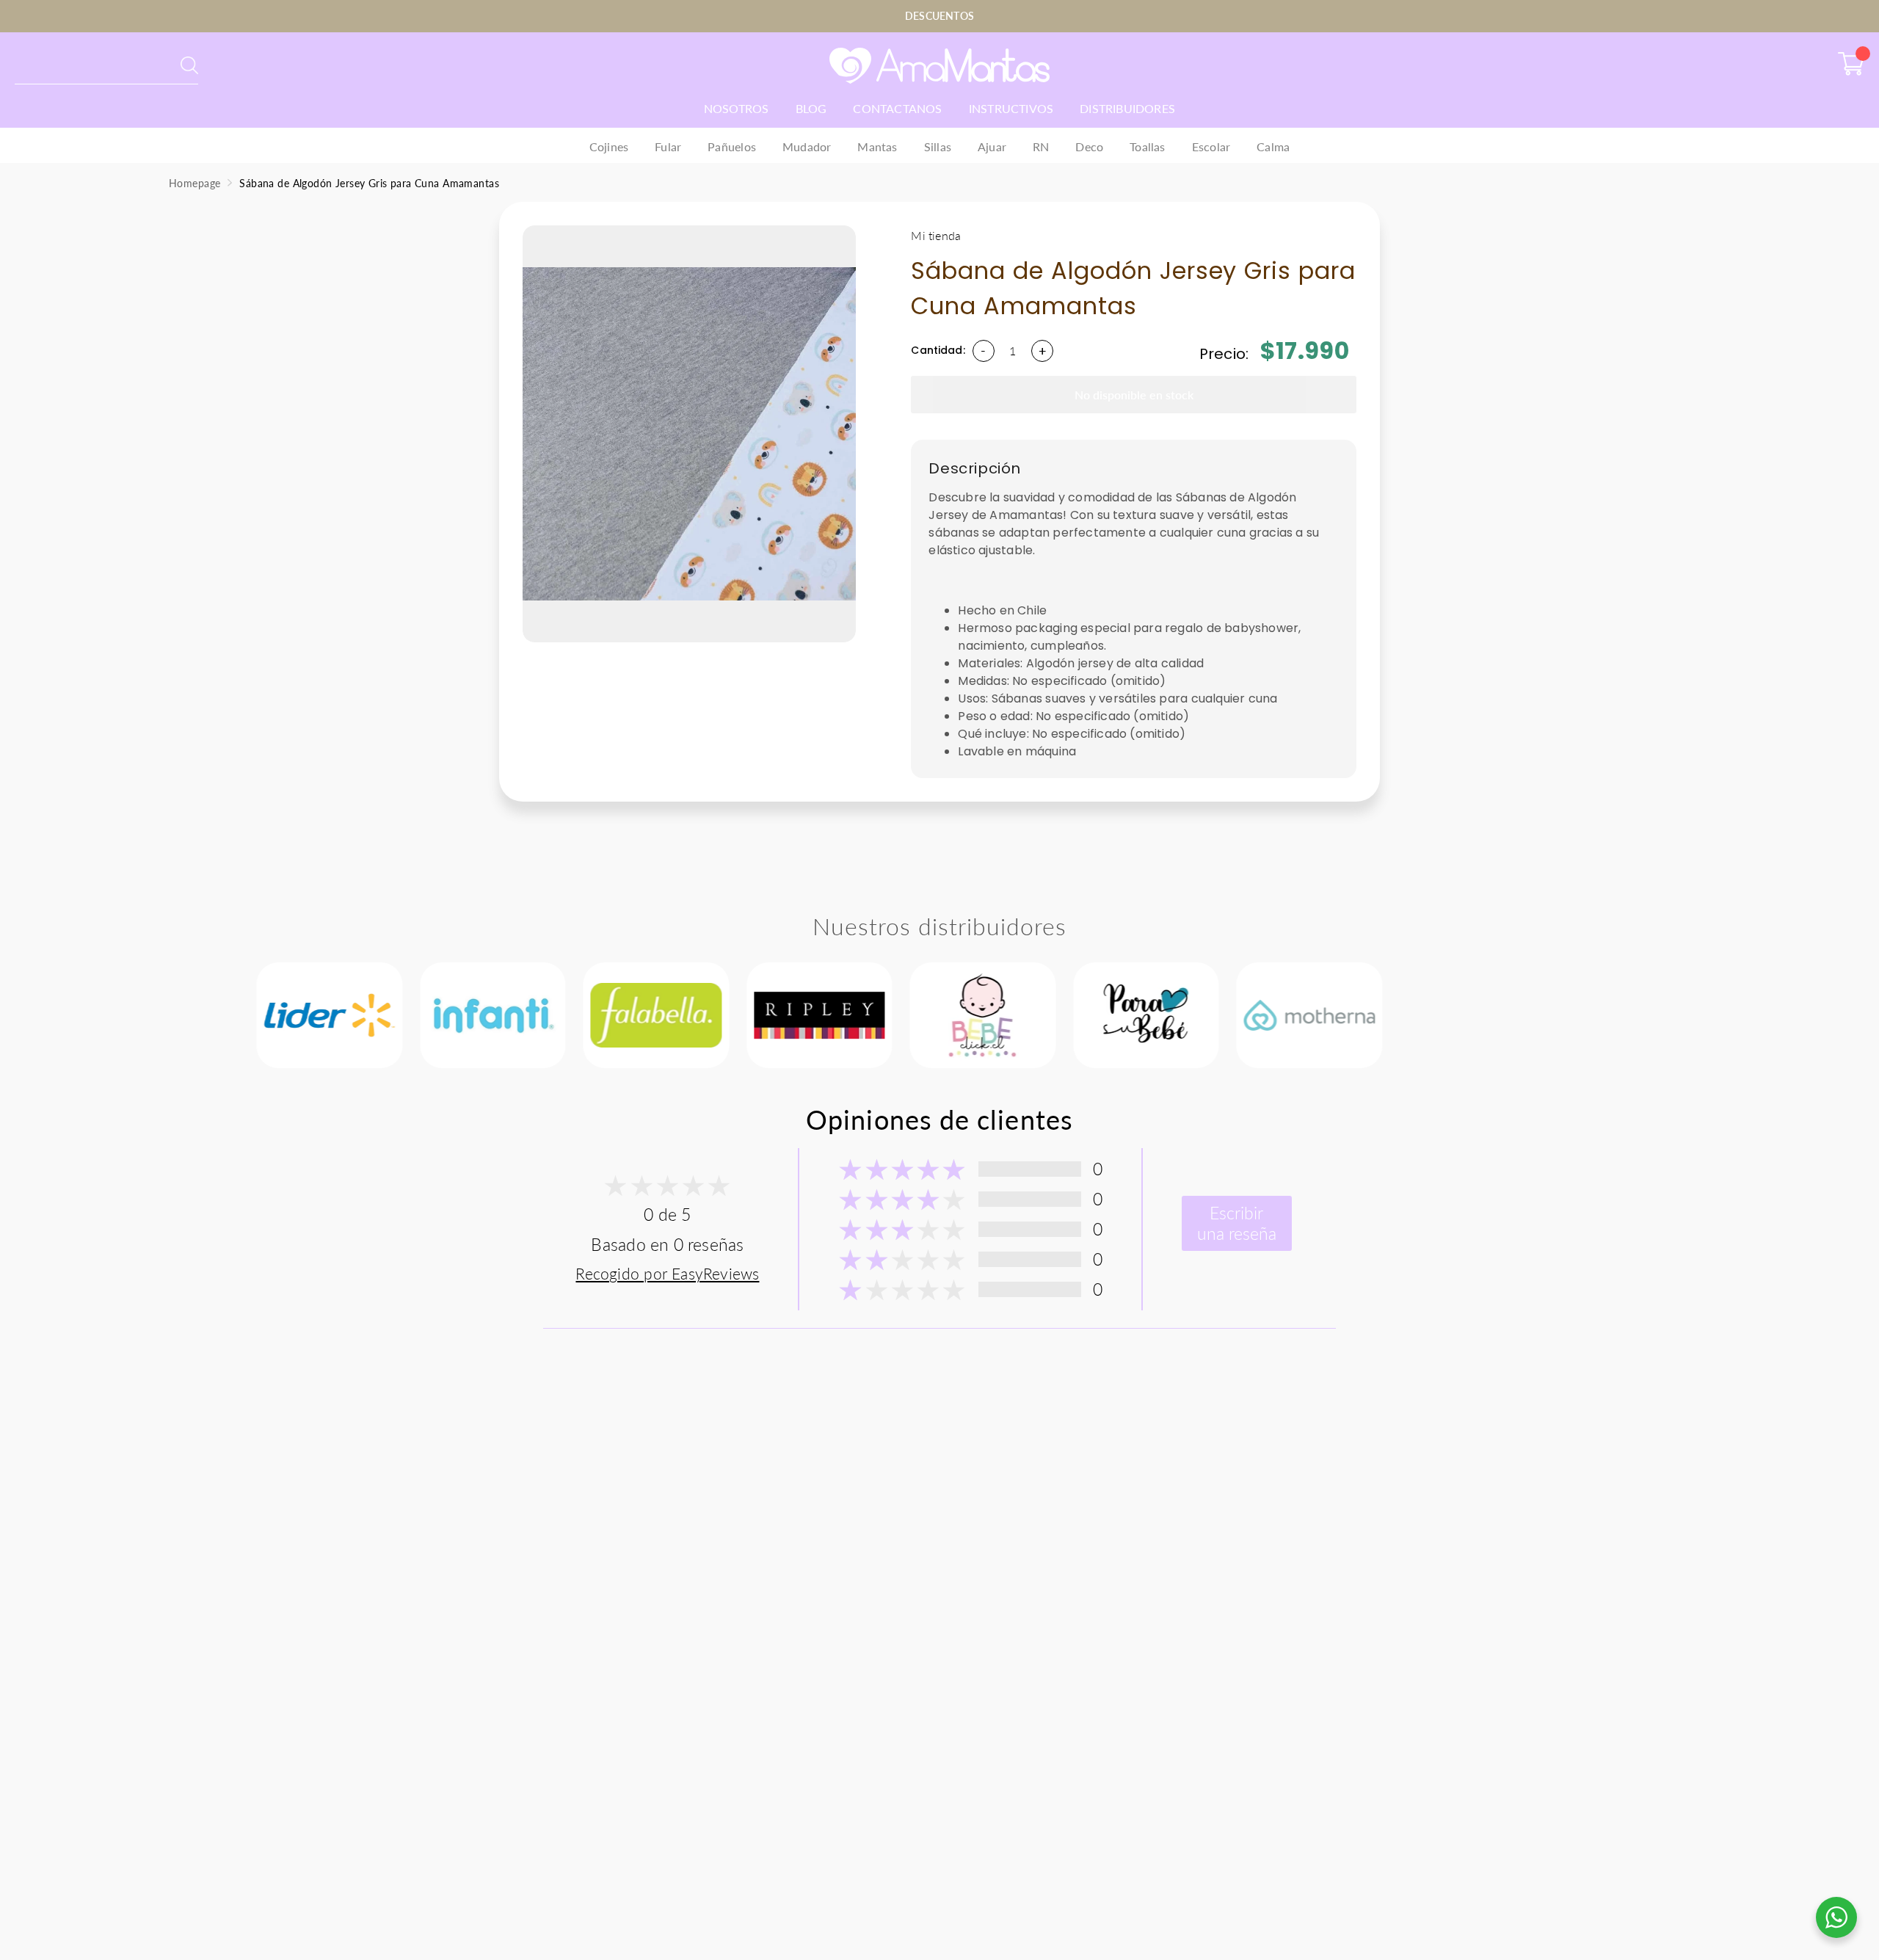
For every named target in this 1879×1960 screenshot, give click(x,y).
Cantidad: (938, 350)
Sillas (938, 146)
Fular (668, 146)
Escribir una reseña (1237, 1223)
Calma (1273, 146)
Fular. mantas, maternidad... (86, 65)
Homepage (195, 183)
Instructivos (1011, 108)
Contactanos (897, 108)
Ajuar (992, 146)
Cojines (609, 146)
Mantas (877, 146)
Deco (1089, 146)
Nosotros (737, 108)
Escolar (1211, 146)
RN (1041, 146)
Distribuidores (1127, 108)
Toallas (1147, 146)
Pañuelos (732, 146)
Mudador (807, 146)
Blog (811, 108)
